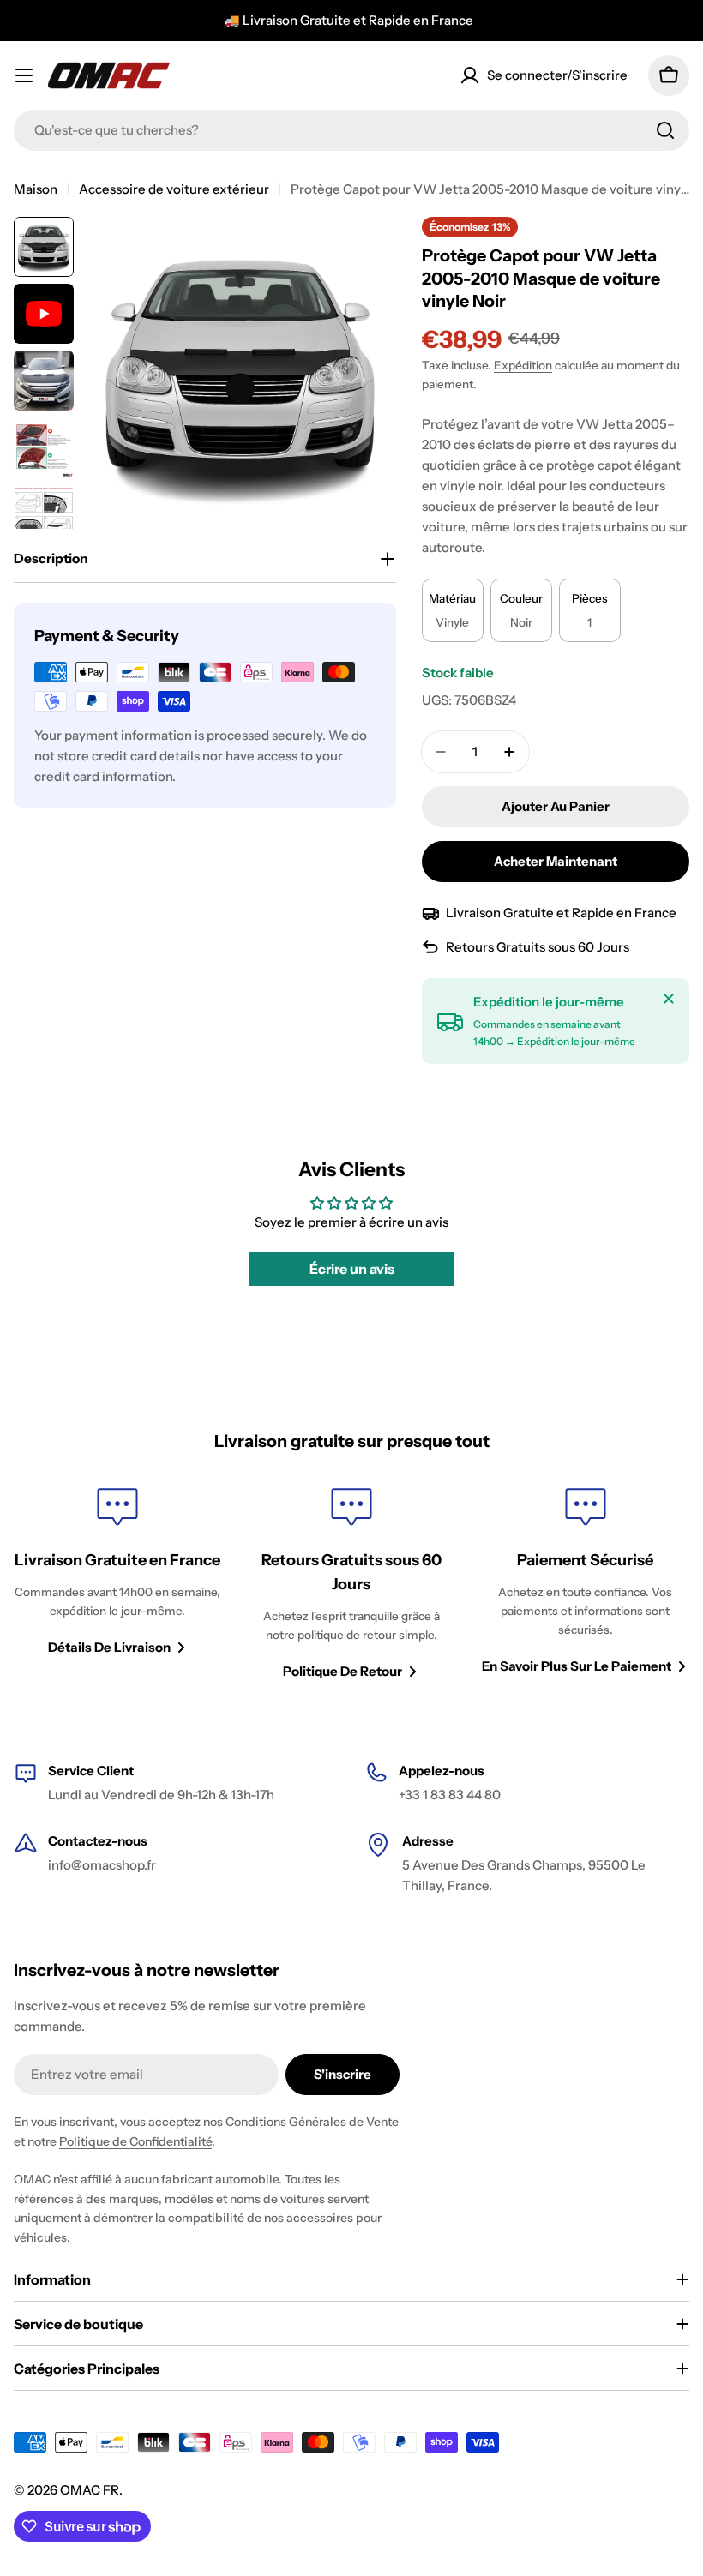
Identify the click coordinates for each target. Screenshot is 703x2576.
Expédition (523, 365)
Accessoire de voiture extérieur (174, 189)
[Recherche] (665, 130)
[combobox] (351, 130)
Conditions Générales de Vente (312, 2122)
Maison (36, 189)
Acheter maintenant (556, 861)
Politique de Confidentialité (135, 2141)
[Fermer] (669, 999)
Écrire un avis (352, 1269)
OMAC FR (90, 2490)
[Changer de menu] (24, 75)
